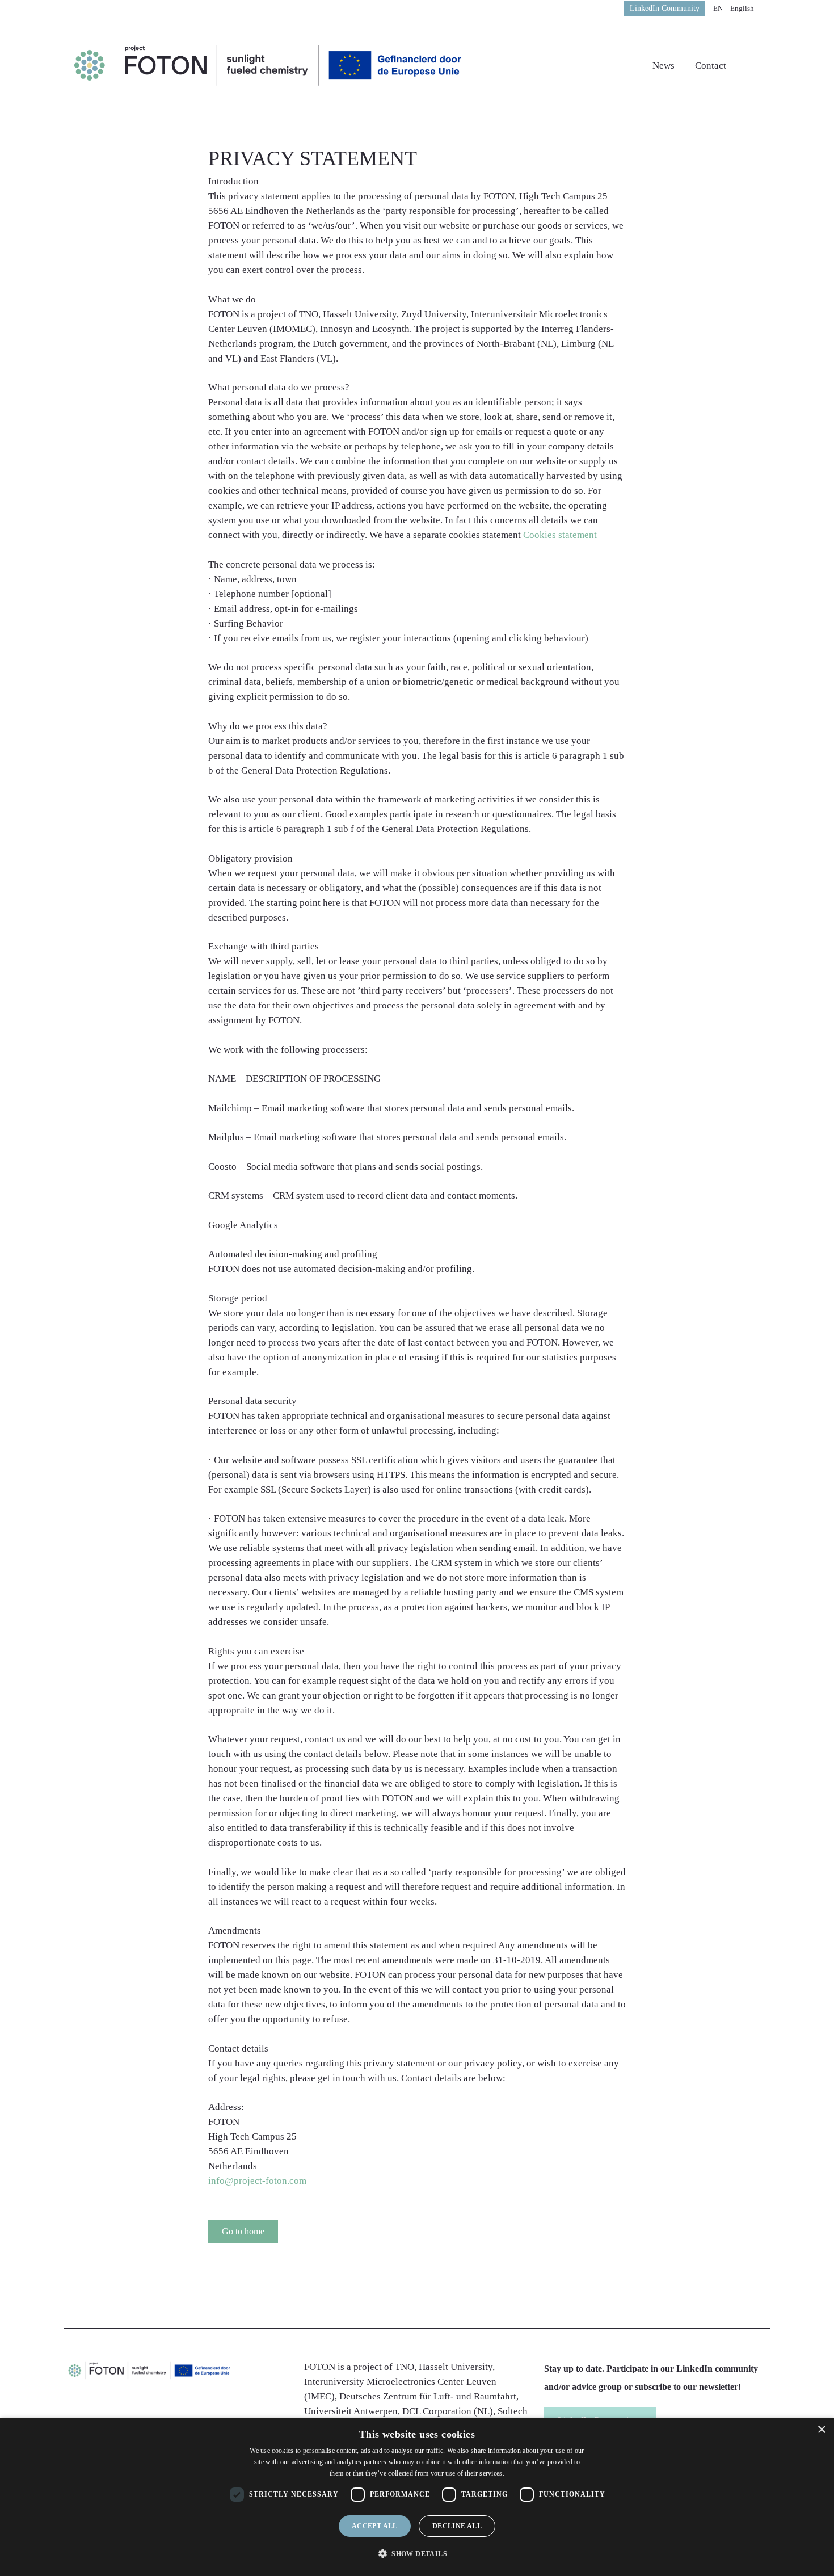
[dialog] (417, 2497)
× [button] (821, 2430)
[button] (243, 2232)
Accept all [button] (375, 2526)
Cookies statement (560, 535)
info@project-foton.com (257, 2181)
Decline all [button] (457, 2526)
